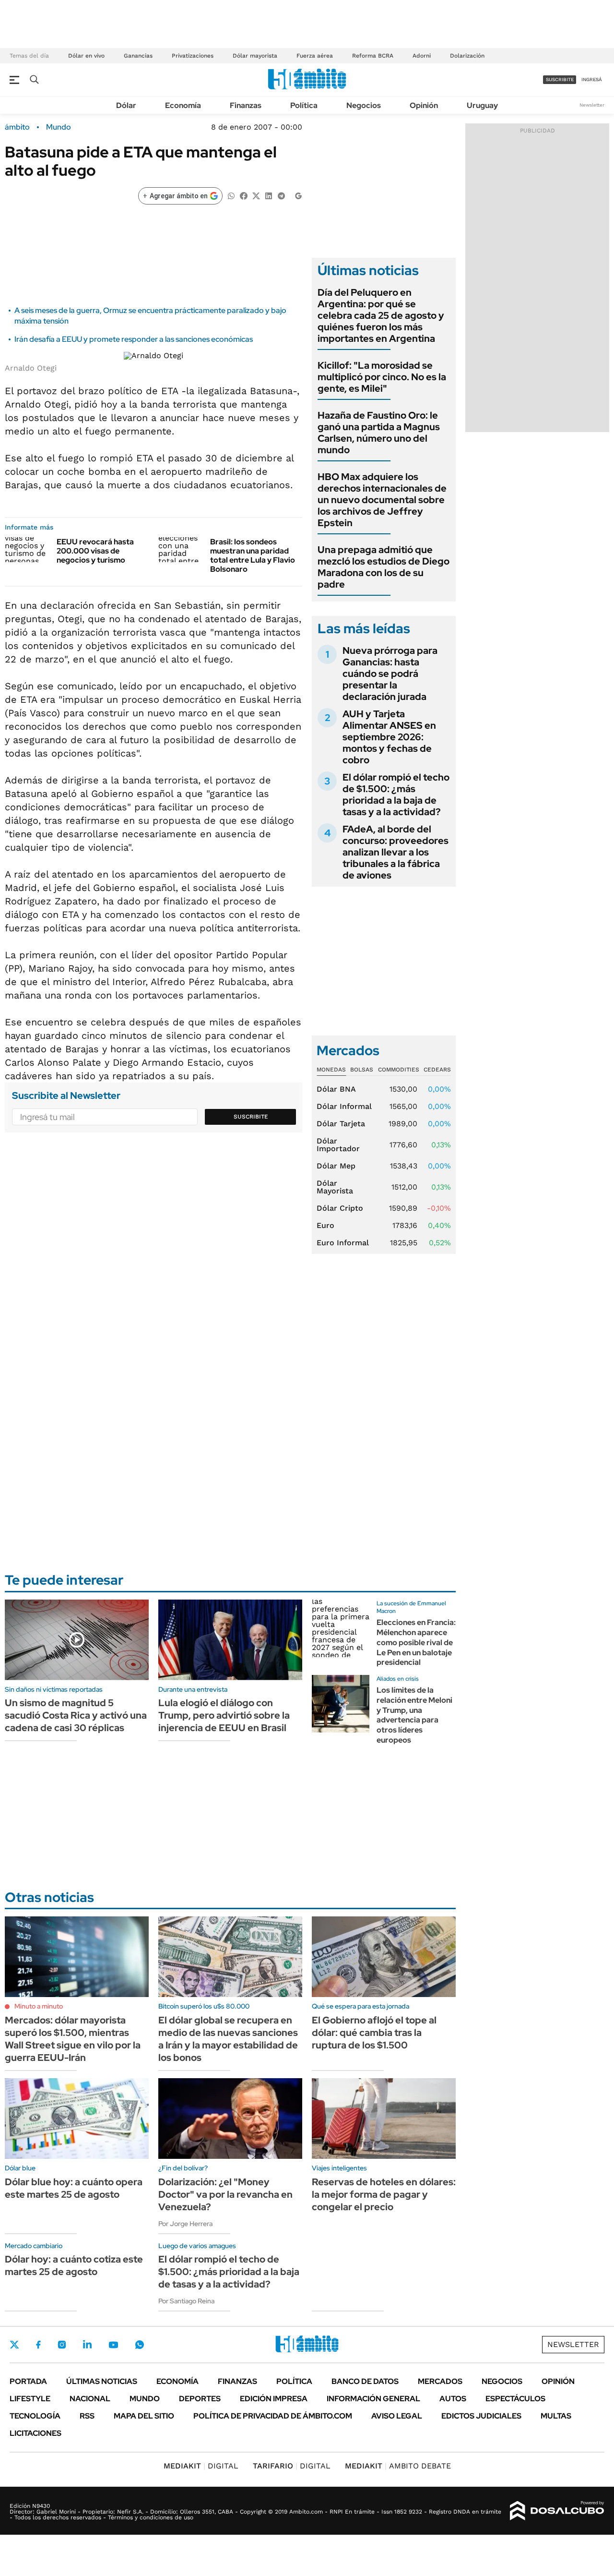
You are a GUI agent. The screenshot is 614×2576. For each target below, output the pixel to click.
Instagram (62, 2345)
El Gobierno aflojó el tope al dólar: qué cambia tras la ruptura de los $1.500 (374, 2033)
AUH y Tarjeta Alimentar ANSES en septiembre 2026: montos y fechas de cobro (389, 737)
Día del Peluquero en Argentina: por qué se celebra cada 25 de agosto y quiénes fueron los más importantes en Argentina (381, 315)
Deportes (200, 2399)
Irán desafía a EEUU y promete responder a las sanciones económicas (134, 339)
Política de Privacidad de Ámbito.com (273, 2416)
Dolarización (467, 56)
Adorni (422, 56)
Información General (373, 2399)
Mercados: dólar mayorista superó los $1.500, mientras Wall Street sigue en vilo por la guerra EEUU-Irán (73, 2039)
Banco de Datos (365, 2381)
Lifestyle (30, 2399)
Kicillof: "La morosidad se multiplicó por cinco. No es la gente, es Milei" (382, 377)
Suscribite (251, 1117)
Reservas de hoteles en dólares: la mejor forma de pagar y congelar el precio (384, 2194)
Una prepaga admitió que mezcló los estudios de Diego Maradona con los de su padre (384, 567)
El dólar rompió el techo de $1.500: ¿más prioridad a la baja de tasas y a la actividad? (396, 794)
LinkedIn (87, 2345)
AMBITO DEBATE (398, 2466)
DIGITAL (201, 2466)
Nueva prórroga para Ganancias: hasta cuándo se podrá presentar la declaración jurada (390, 674)
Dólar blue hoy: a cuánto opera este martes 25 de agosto (74, 2188)
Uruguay (482, 105)
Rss (87, 2416)
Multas (556, 2416)
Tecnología (35, 2416)
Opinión (424, 105)
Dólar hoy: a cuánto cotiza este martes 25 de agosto (74, 2265)
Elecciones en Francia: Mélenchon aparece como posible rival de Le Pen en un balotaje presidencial (416, 1642)
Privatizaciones (193, 56)
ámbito (17, 127)
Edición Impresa (274, 2399)
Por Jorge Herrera (185, 2224)
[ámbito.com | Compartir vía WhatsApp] (231, 195)
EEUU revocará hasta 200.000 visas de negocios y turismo (95, 551)
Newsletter (592, 105)
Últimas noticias (102, 2381)
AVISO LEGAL (397, 2416)
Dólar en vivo (86, 56)
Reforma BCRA (373, 56)
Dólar (126, 105)
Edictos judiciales (481, 2416)
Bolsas (362, 1070)
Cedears (437, 1070)
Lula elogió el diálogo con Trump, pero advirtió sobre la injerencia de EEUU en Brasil (224, 1715)
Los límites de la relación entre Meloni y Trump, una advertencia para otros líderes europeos (414, 1715)
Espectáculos (515, 2399)
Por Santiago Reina (186, 2301)
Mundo (59, 127)
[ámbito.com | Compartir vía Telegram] (281, 195)
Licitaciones (35, 2433)
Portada (28, 2381)
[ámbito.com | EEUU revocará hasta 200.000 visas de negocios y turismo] (27, 550)
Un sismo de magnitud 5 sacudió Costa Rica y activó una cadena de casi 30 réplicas (76, 1715)
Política (304, 105)
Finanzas (246, 105)
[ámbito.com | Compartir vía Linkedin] (269, 195)
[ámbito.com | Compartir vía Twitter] (256, 195)
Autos (453, 2399)
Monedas (331, 1070)
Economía (183, 105)
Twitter (14, 2345)
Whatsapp (140, 2345)
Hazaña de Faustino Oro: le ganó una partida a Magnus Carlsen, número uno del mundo (379, 433)
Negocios (364, 105)
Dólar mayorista (255, 56)
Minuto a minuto (39, 2006)
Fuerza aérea (315, 56)
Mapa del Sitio (144, 2416)
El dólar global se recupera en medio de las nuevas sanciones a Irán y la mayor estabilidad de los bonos (228, 2039)
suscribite (560, 79)
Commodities (399, 1070)
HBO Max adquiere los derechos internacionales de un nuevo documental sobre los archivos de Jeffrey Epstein (382, 500)
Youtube (113, 2345)
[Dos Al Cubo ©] (557, 2511)
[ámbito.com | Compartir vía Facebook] (244, 195)
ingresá (592, 79)
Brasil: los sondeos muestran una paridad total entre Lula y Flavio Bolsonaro (253, 556)
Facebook (38, 2345)
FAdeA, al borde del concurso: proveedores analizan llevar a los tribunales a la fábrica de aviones (396, 852)
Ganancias (138, 56)
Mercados (440, 2381)
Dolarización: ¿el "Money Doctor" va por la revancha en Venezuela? (225, 2194)
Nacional (90, 2399)
